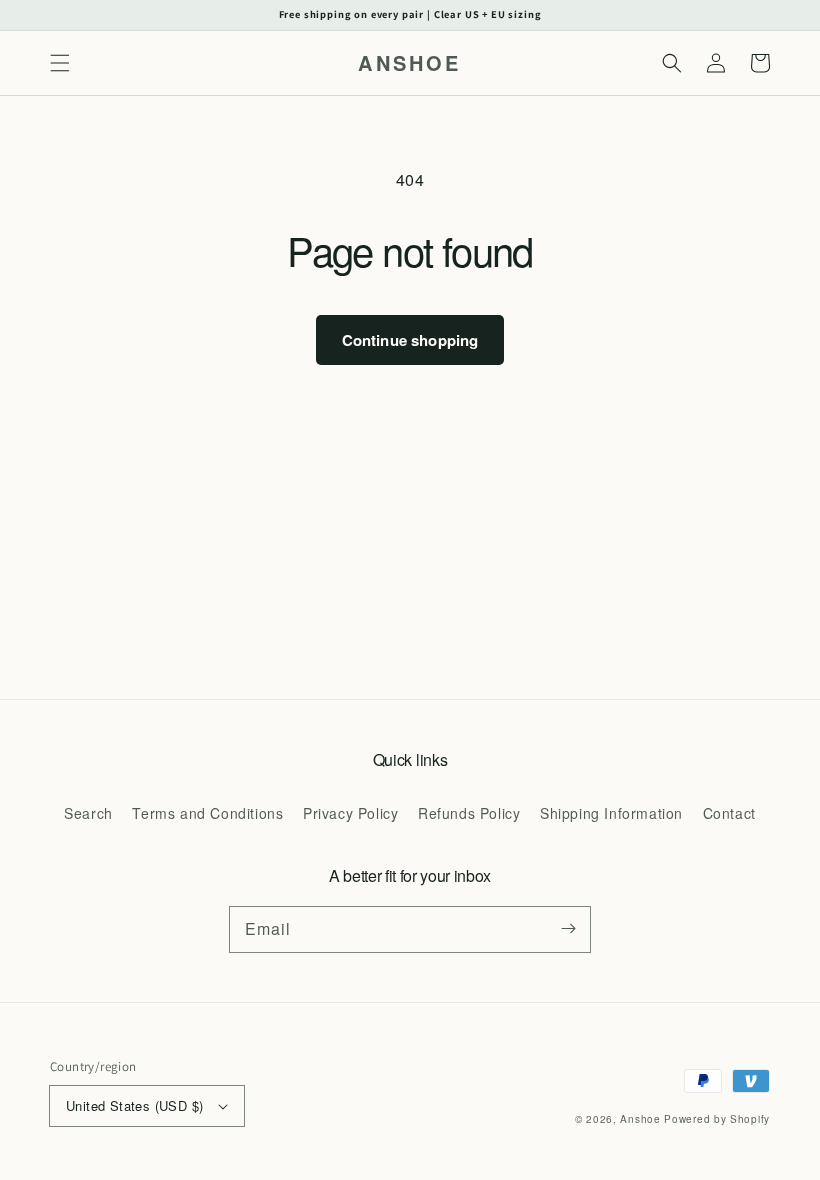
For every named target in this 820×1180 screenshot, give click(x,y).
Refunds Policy (469, 813)
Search (88, 813)
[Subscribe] (568, 929)
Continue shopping (410, 340)
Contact (729, 813)
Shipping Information (611, 813)
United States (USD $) (134, 1105)
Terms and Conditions (207, 813)
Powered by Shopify (717, 1119)
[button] (60, 63)
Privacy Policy (350, 813)
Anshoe (640, 1119)
